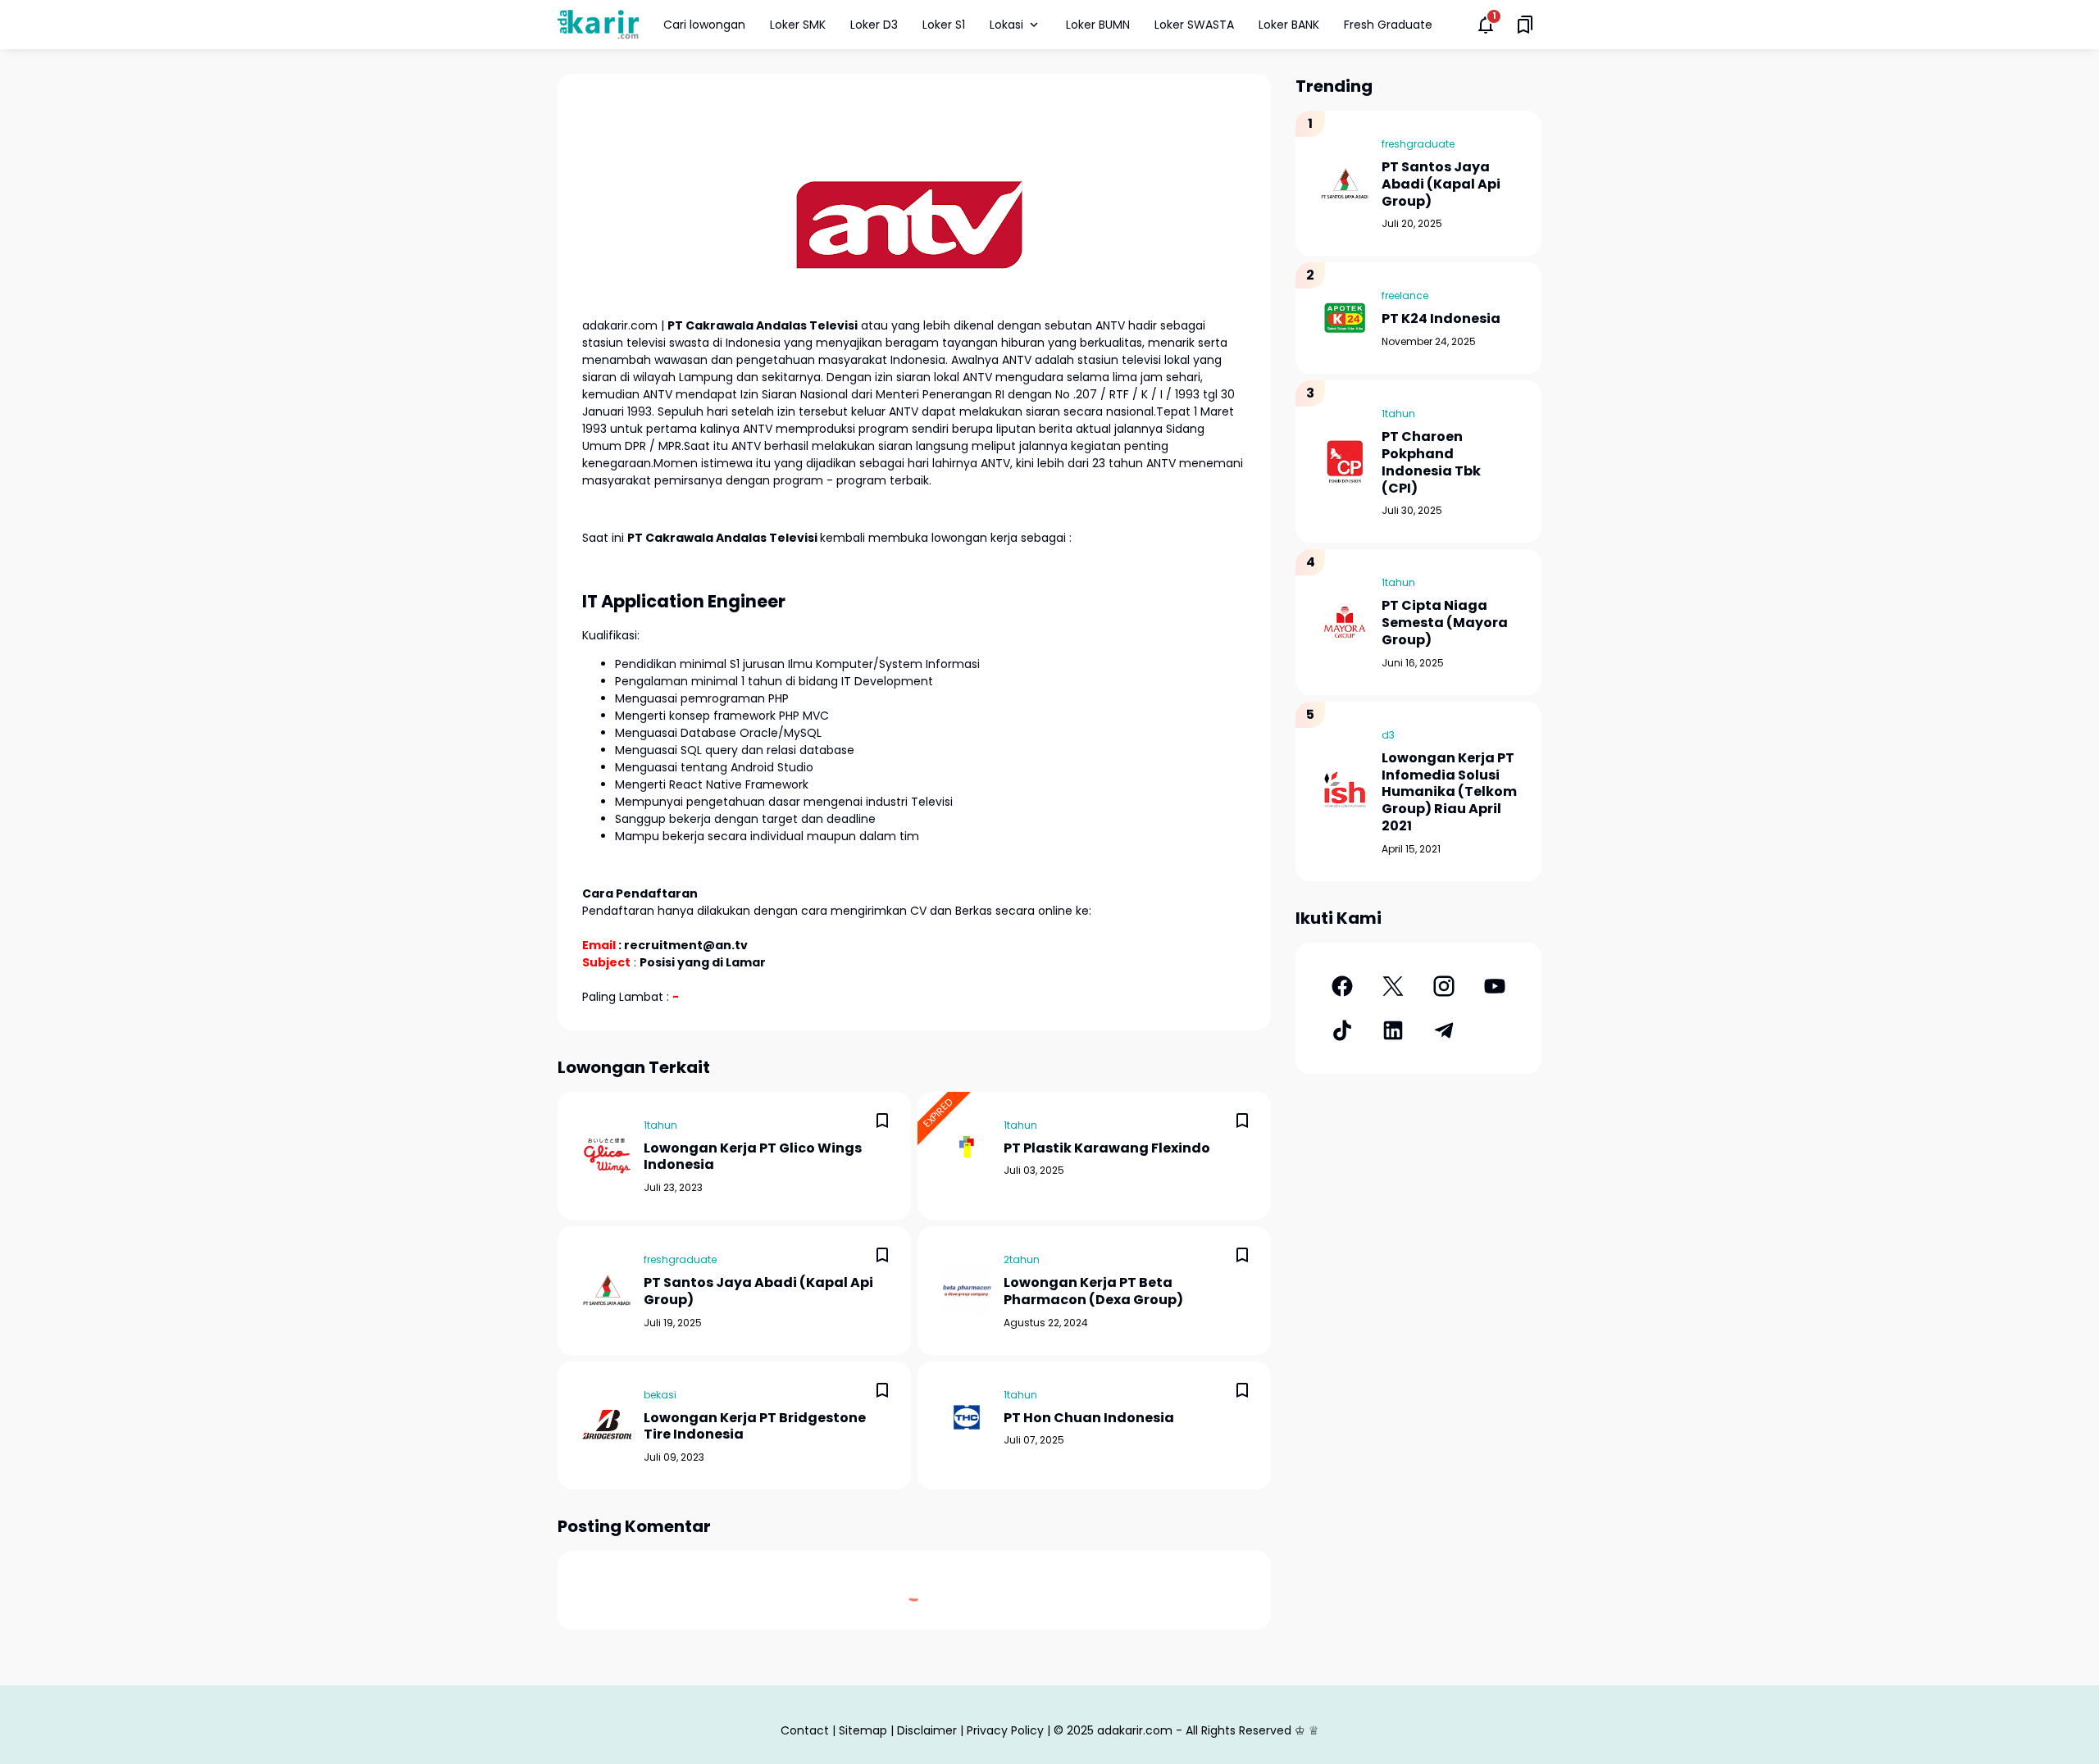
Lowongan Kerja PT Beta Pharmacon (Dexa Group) (1093, 1292)
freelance (1405, 296)
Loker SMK (798, 25)
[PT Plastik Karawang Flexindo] (967, 1147)
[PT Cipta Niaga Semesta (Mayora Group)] (1345, 622)
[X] (1393, 986)
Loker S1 (944, 25)
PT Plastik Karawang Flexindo (1107, 1149)
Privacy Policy (1005, 1730)
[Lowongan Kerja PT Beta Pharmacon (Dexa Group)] (967, 1290)
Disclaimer (927, 1730)
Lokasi (1006, 25)
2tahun (1022, 1259)
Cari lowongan (704, 25)
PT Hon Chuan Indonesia (1089, 1418)
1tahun (660, 1125)
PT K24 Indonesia (1441, 319)
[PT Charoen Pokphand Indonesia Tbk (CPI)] (1345, 461)
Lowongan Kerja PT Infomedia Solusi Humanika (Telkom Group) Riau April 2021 (1449, 793)
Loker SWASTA (1194, 25)
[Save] (882, 1121)
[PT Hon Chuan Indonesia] (967, 1417)
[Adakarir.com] (598, 24)
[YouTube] (1495, 986)
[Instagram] (1444, 986)
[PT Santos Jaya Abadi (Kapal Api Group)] (607, 1290)
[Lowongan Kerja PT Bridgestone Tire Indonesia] (607, 1425)
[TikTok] (1342, 1030)
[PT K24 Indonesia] (1345, 318)
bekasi (660, 1395)
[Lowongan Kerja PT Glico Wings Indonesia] (607, 1156)
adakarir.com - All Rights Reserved (1194, 1730)
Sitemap (863, 1730)
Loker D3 (874, 25)
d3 (1388, 735)
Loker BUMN (1098, 25)
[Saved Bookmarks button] (1525, 25)
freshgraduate (680, 1259)
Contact (805, 1730)
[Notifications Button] (1486, 25)
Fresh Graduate (1388, 25)
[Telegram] (1444, 1030)
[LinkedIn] (1393, 1030)
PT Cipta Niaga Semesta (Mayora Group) (1445, 623)
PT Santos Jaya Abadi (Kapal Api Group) (758, 1292)
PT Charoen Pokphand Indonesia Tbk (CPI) (1431, 463)
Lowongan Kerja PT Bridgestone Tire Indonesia (755, 1427)
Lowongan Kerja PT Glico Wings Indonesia (753, 1157)
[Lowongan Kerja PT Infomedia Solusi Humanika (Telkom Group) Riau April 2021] (1345, 791)
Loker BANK (1289, 25)
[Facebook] (1342, 986)
